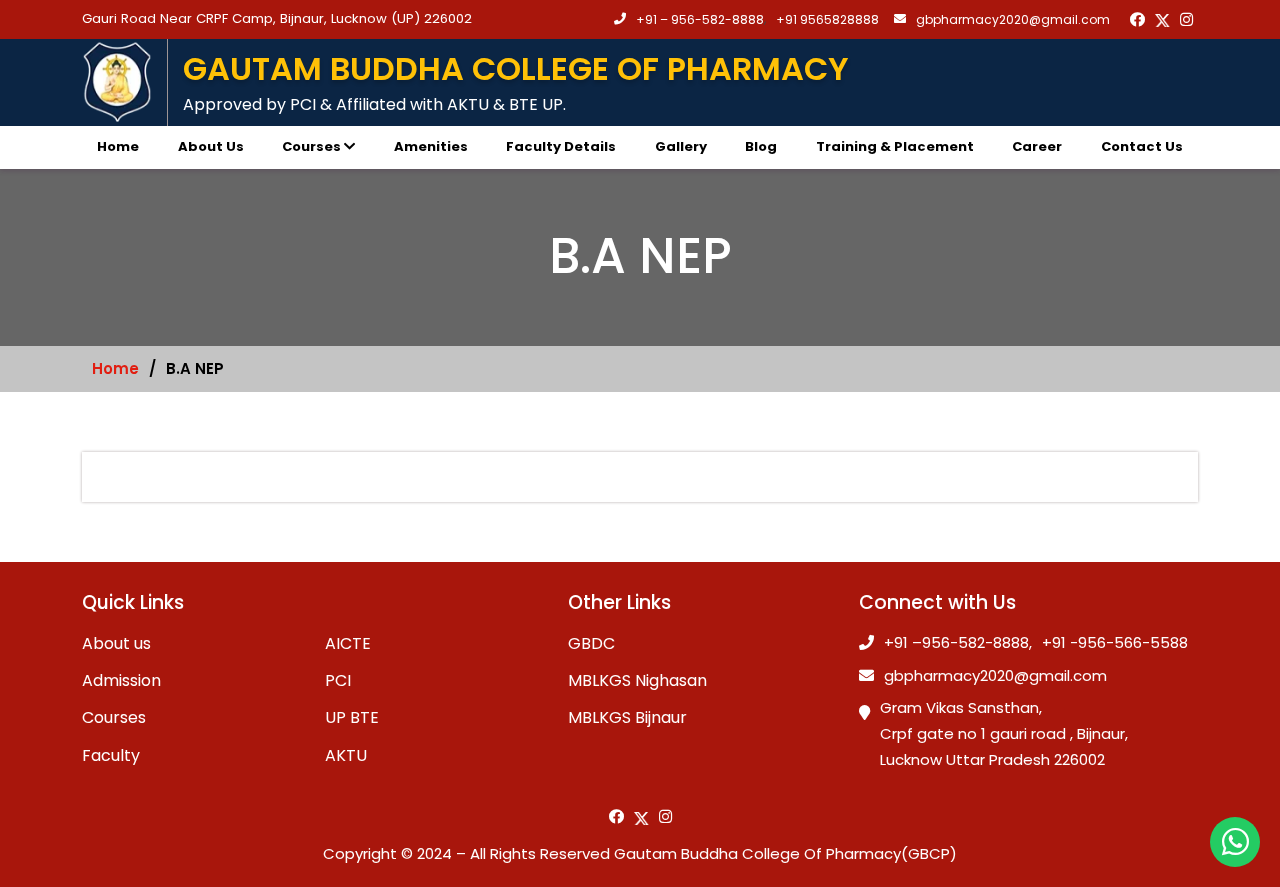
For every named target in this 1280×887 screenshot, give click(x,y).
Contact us (1142, 146)
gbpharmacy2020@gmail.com (1013, 20)
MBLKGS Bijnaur (627, 717)
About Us (211, 146)
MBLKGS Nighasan (637, 680)
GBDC (591, 643)
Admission (121, 680)
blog (761, 146)
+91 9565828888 (827, 20)
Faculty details (561, 146)
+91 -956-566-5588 (1115, 643)
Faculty (111, 755)
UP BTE (352, 717)
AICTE (348, 643)
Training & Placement (895, 146)
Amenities (431, 146)
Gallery (681, 146)
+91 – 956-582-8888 (700, 20)
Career (1037, 146)
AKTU (346, 755)
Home (118, 146)
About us (116, 643)
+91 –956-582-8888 (956, 643)
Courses (311, 146)
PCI (338, 680)
